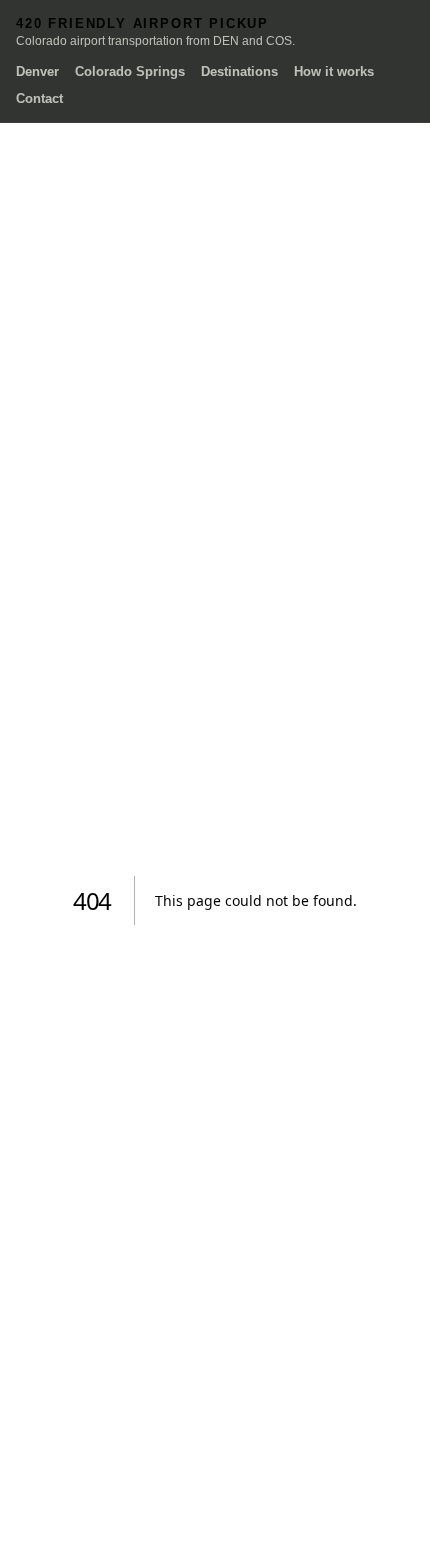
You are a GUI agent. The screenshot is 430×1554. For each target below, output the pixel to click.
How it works (334, 71)
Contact (39, 98)
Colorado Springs (130, 71)
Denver (37, 71)
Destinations (239, 71)
